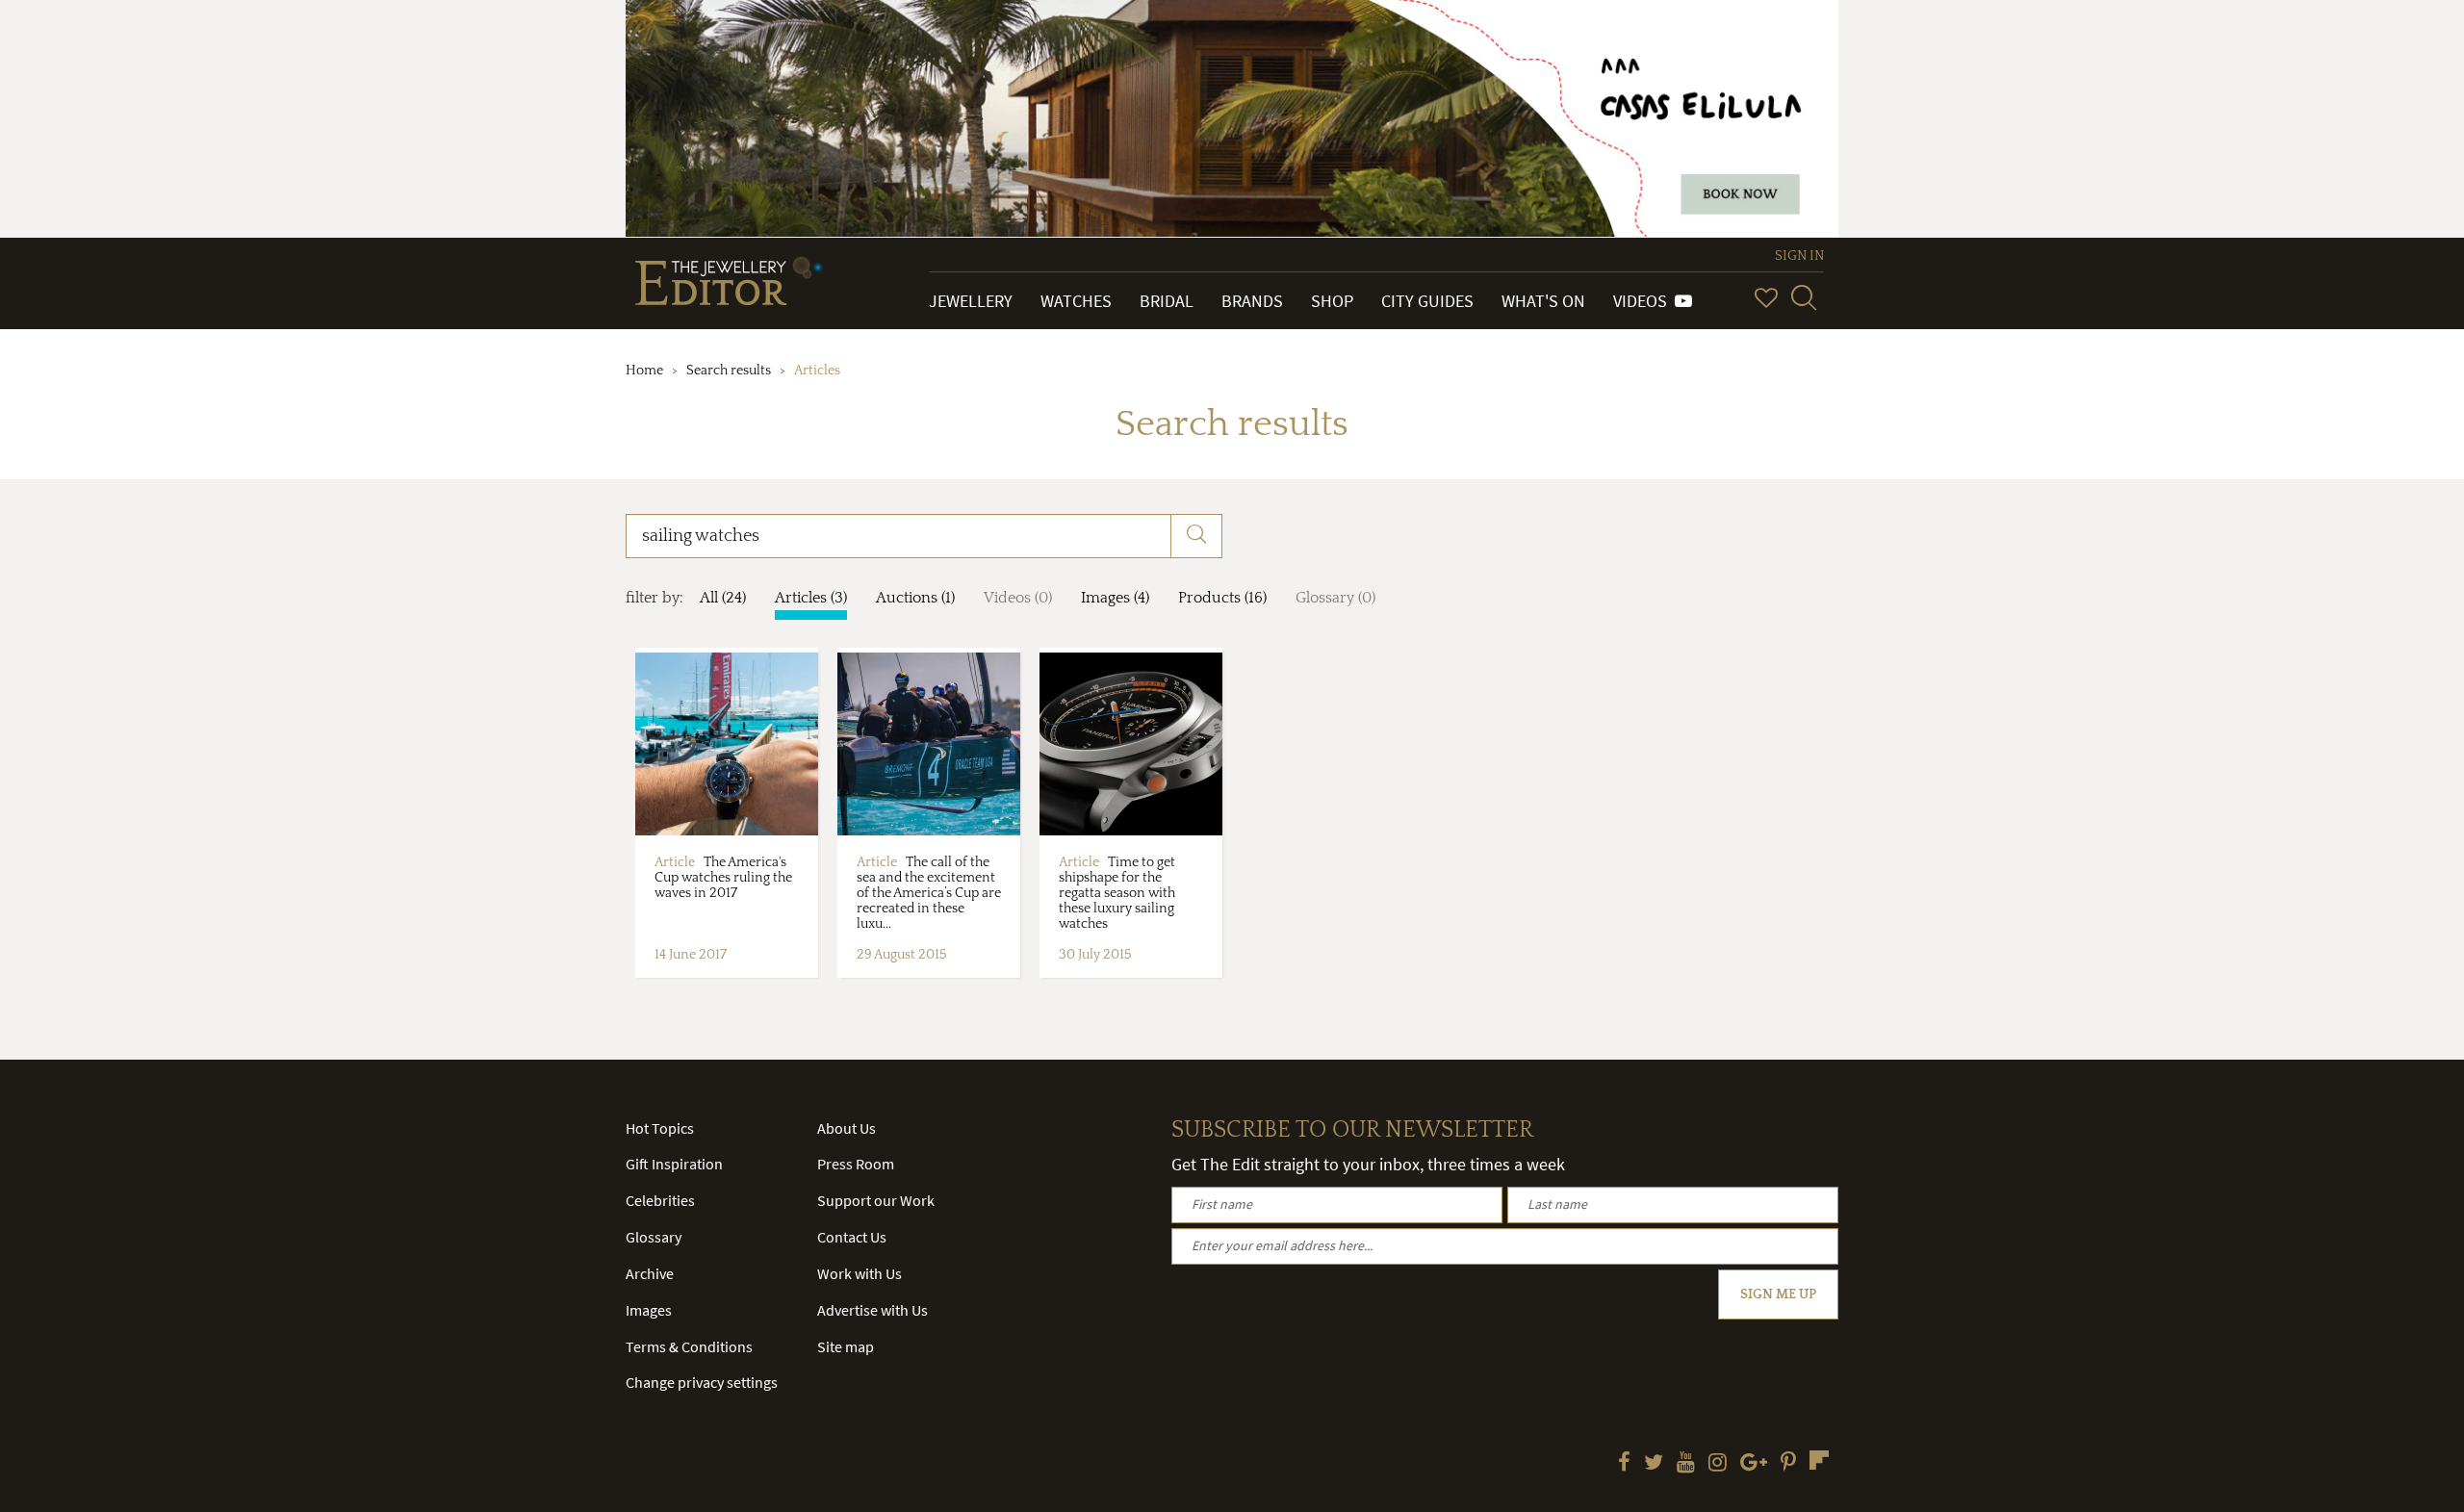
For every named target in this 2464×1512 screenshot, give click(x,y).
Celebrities (660, 1200)
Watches (1076, 301)
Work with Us (860, 1273)
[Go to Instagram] (1718, 1464)
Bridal (1167, 301)
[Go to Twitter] (1654, 1464)
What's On (1543, 301)
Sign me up (1778, 1294)
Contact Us (852, 1237)
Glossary (654, 1237)
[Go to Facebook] (1624, 1464)
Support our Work (876, 1200)
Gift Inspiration (674, 1164)
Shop (1332, 301)
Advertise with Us (873, 1310)
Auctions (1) (915, 598)
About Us (847, 1128)
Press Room (856, 1164)
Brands (1252, 301)
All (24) (723, 598)
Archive (650, 1273)
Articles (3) (811, 598)
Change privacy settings (702, 1382)
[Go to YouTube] (1686, 1464)
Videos (1644, 301)
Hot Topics (660, 1128)
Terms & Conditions (689, 1346)
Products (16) (1222, 598)
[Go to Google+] (1754, 1464)
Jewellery (971, 301)
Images (649, 1310)
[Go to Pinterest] (1788, 1464)
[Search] (1804, 297)
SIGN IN (1799, 256)
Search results (729, 371)
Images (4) (1115, 598)
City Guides (1427, 301)
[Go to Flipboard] (1819, 1460)
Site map (846, 1346)
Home (644, 371)
